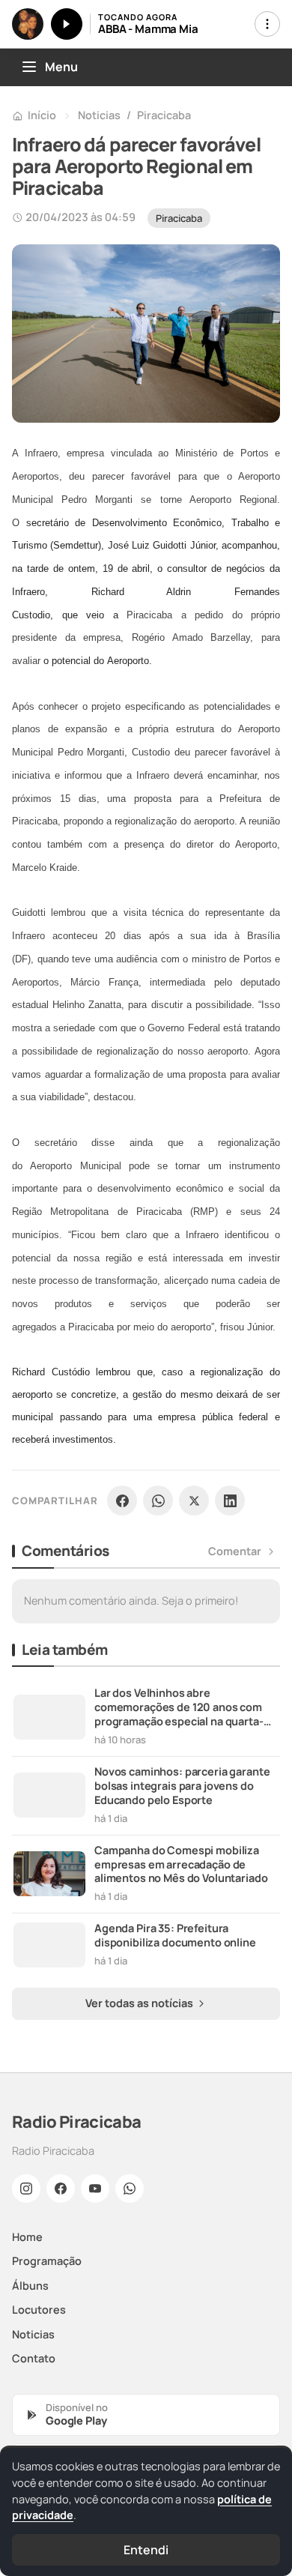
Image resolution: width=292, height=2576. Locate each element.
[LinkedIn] (230, 1500)
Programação (47, 2261)
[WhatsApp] (158, 1500)
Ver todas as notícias (140, 2003)
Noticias (99, 115)
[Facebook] (122, 1500)
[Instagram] (26, 2189)
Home (27, 2237)
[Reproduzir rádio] (67, 24)
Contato (34, 2358)
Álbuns (30, 2286)
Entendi (146, 2550)
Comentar (235, 1551)
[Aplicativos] (267, 24)
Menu (61, 67)
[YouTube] (95, 2189)
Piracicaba (164, 115)
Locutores (39, 2310)
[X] (194, 1500)
